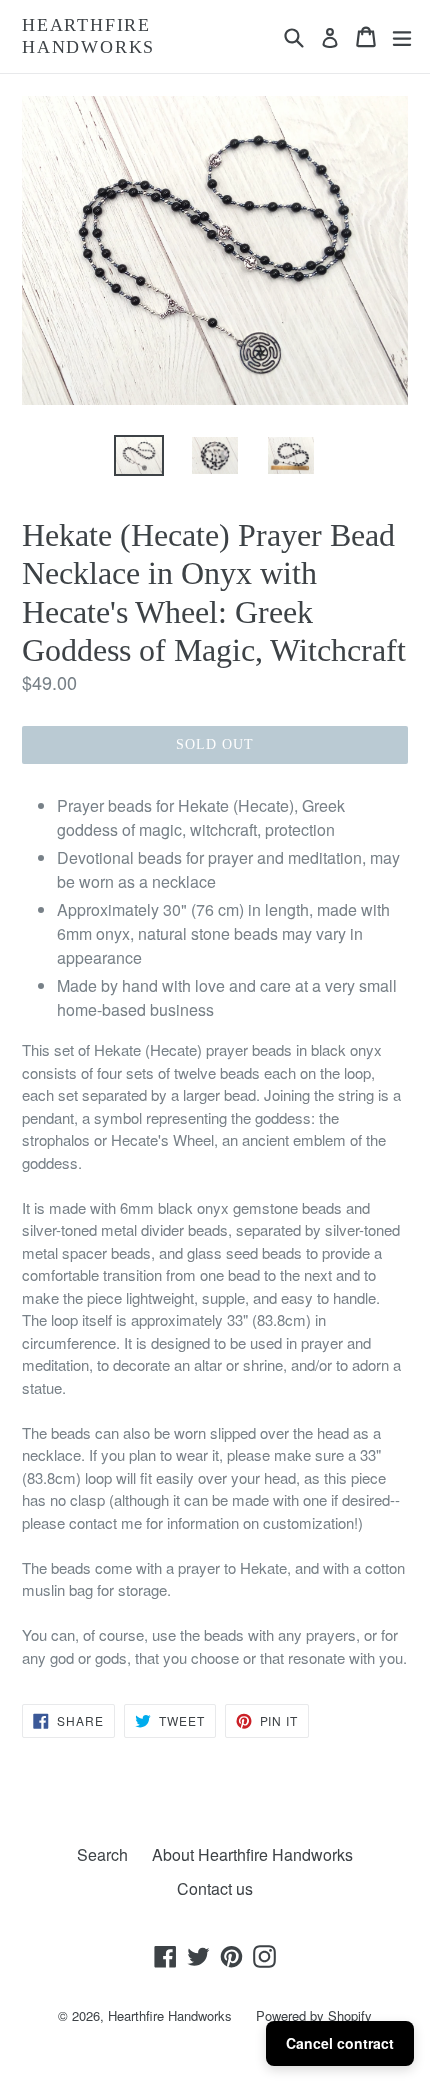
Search (102, 1854)
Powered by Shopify (314, 2015)
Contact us (215, 1888)
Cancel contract (340, 2043)
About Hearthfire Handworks (252, 1854)
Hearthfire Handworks (88, 36)
